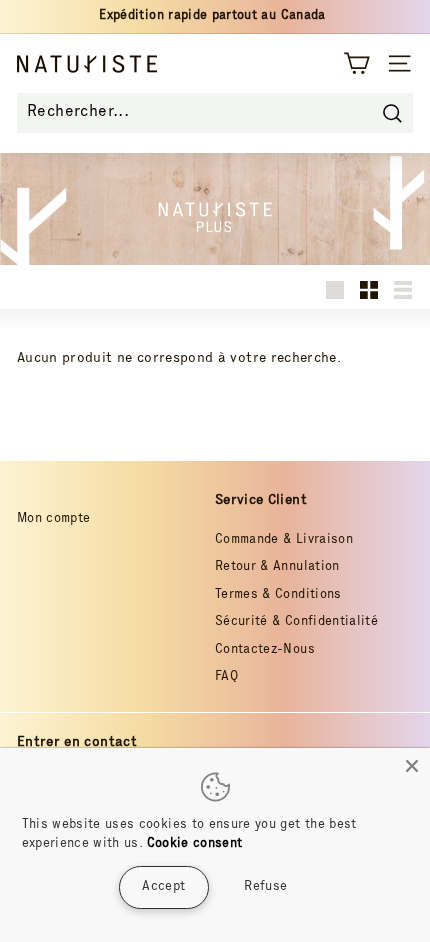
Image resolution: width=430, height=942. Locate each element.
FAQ (226, 677)
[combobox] (215, 113)
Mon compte (54, 519)
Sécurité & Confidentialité (296, 622)
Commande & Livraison (284, 540)
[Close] (412, 766)
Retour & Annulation (277, 567)
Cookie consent (195, 844)
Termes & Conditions (278, 595)
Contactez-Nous (265, 650)
